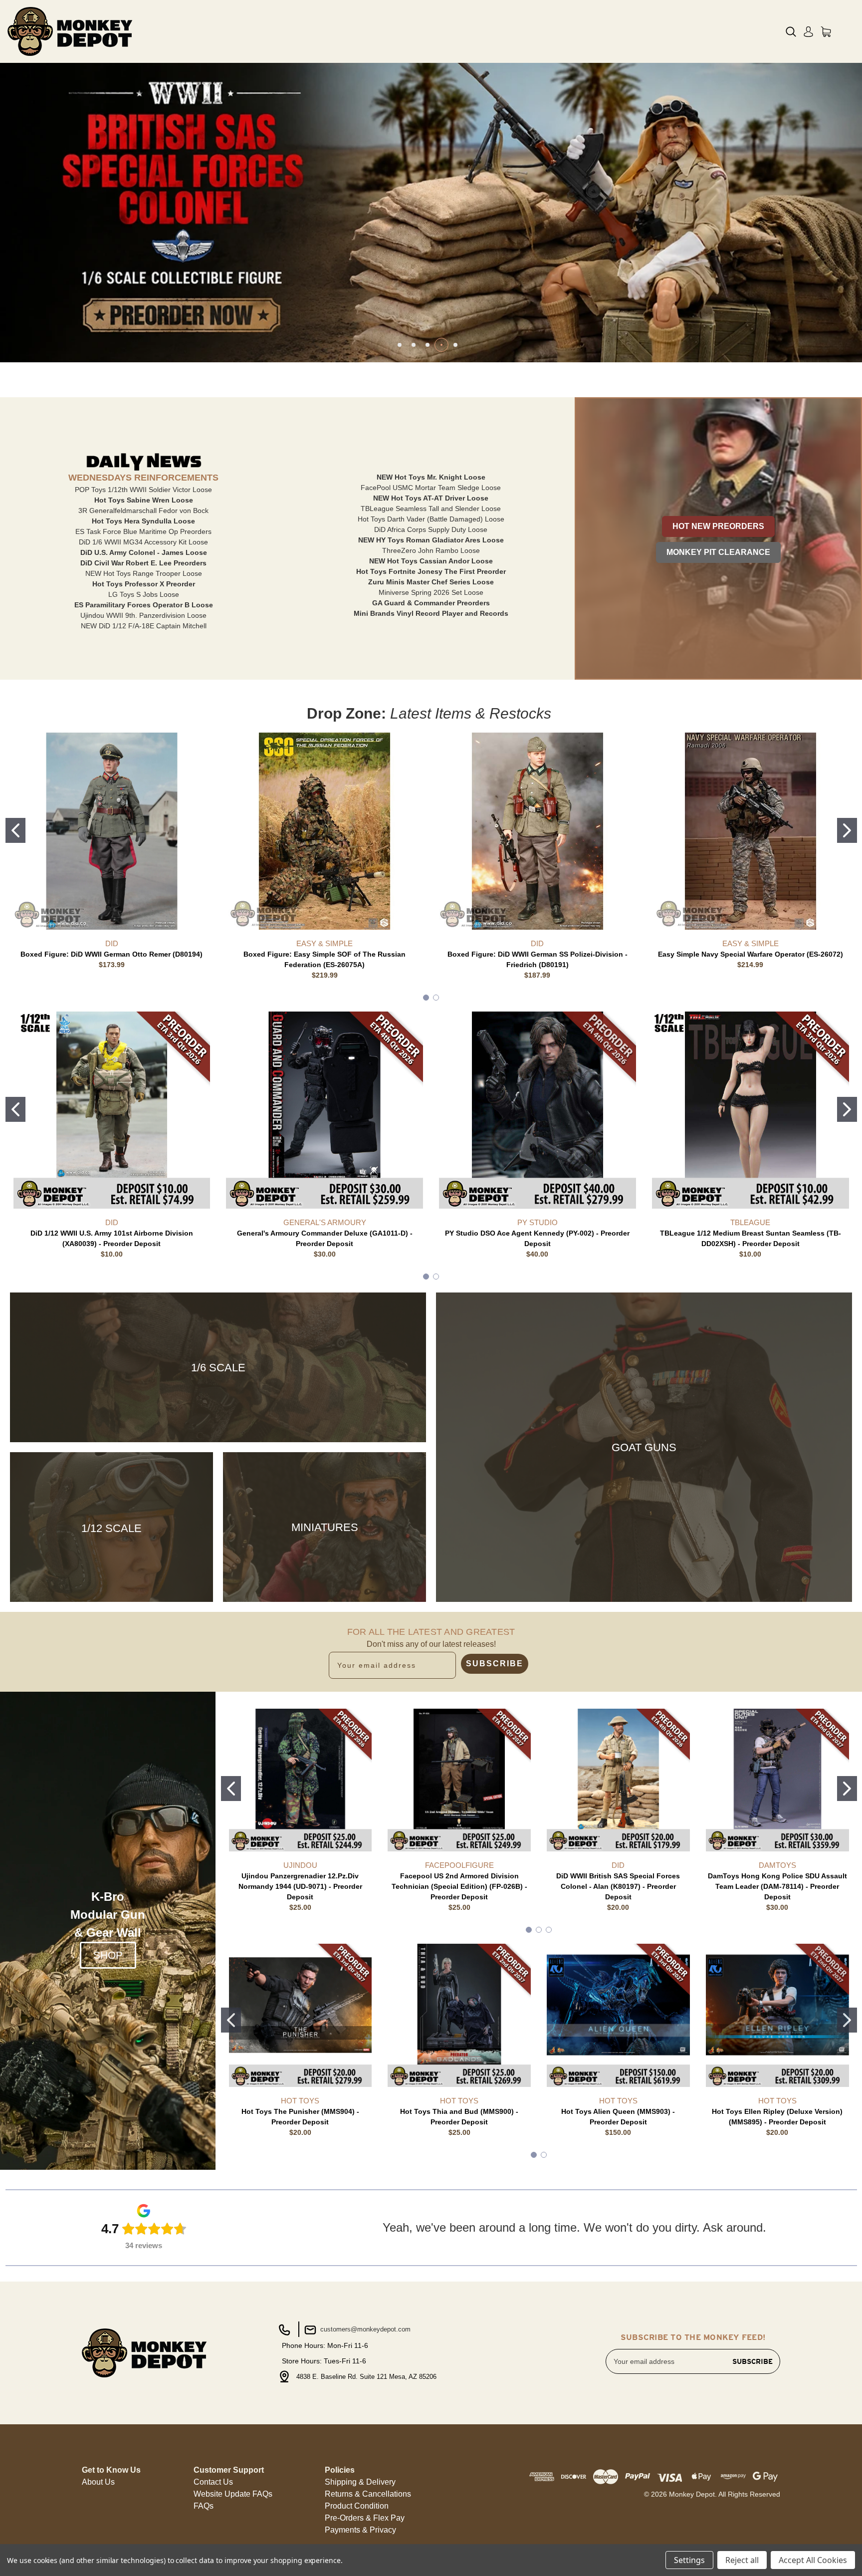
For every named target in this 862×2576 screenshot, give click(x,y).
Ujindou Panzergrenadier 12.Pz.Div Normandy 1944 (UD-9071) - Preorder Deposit (300, 1886)
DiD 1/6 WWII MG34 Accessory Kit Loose (143, 542)
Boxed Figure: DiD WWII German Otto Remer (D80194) (111, 954)
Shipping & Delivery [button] (360, 2482)
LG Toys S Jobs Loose (144, 594)
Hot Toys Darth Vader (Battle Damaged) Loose (431, 519)
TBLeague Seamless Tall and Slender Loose (431, 509)
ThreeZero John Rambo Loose (431, 550)
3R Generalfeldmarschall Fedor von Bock (143, 511)
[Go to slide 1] (15, 830)
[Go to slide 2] (847, 830)
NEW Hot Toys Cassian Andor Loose (431, 561)
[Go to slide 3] (549, 1930)
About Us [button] (98, 2482)
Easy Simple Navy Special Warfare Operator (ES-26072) (751, 954)
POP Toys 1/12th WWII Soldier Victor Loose (143, 490)
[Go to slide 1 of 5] (400, 345)
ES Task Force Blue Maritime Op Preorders (143, 531)
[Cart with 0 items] (826, 32)
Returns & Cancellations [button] (368, 2494)
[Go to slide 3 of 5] (428, 345)
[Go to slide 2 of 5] (414, 345)
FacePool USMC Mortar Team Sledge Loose (431, 488)
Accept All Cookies (813, 2560)
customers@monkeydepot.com (364, 2329)
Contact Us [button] (213, 2482)
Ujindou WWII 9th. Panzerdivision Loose (143, 615)
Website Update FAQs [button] (233, 2494)
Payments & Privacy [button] (360, 2530)
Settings (689, 2560)
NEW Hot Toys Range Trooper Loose (144, 573)
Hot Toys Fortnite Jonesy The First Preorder (431, 571)
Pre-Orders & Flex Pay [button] (365, 2518)
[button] (718, 526)
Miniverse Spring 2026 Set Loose (431, 592)
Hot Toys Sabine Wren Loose (144, 500)
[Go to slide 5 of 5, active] (455, 345)
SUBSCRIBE (495, 1664)
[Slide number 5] (431, 213)
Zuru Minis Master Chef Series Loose (431, 582)
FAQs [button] (204, 2506)
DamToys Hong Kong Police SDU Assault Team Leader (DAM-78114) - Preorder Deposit (777, 1886)
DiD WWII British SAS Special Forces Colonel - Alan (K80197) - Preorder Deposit (618, 1886)
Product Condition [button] (357, 2506)
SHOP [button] (108, 1955)
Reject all (742, 2560)
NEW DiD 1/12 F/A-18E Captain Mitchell (144, 626)
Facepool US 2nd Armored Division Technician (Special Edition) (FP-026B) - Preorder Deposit (459, 1886)
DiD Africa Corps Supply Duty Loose (431, 529)
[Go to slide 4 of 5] (441, 345)
